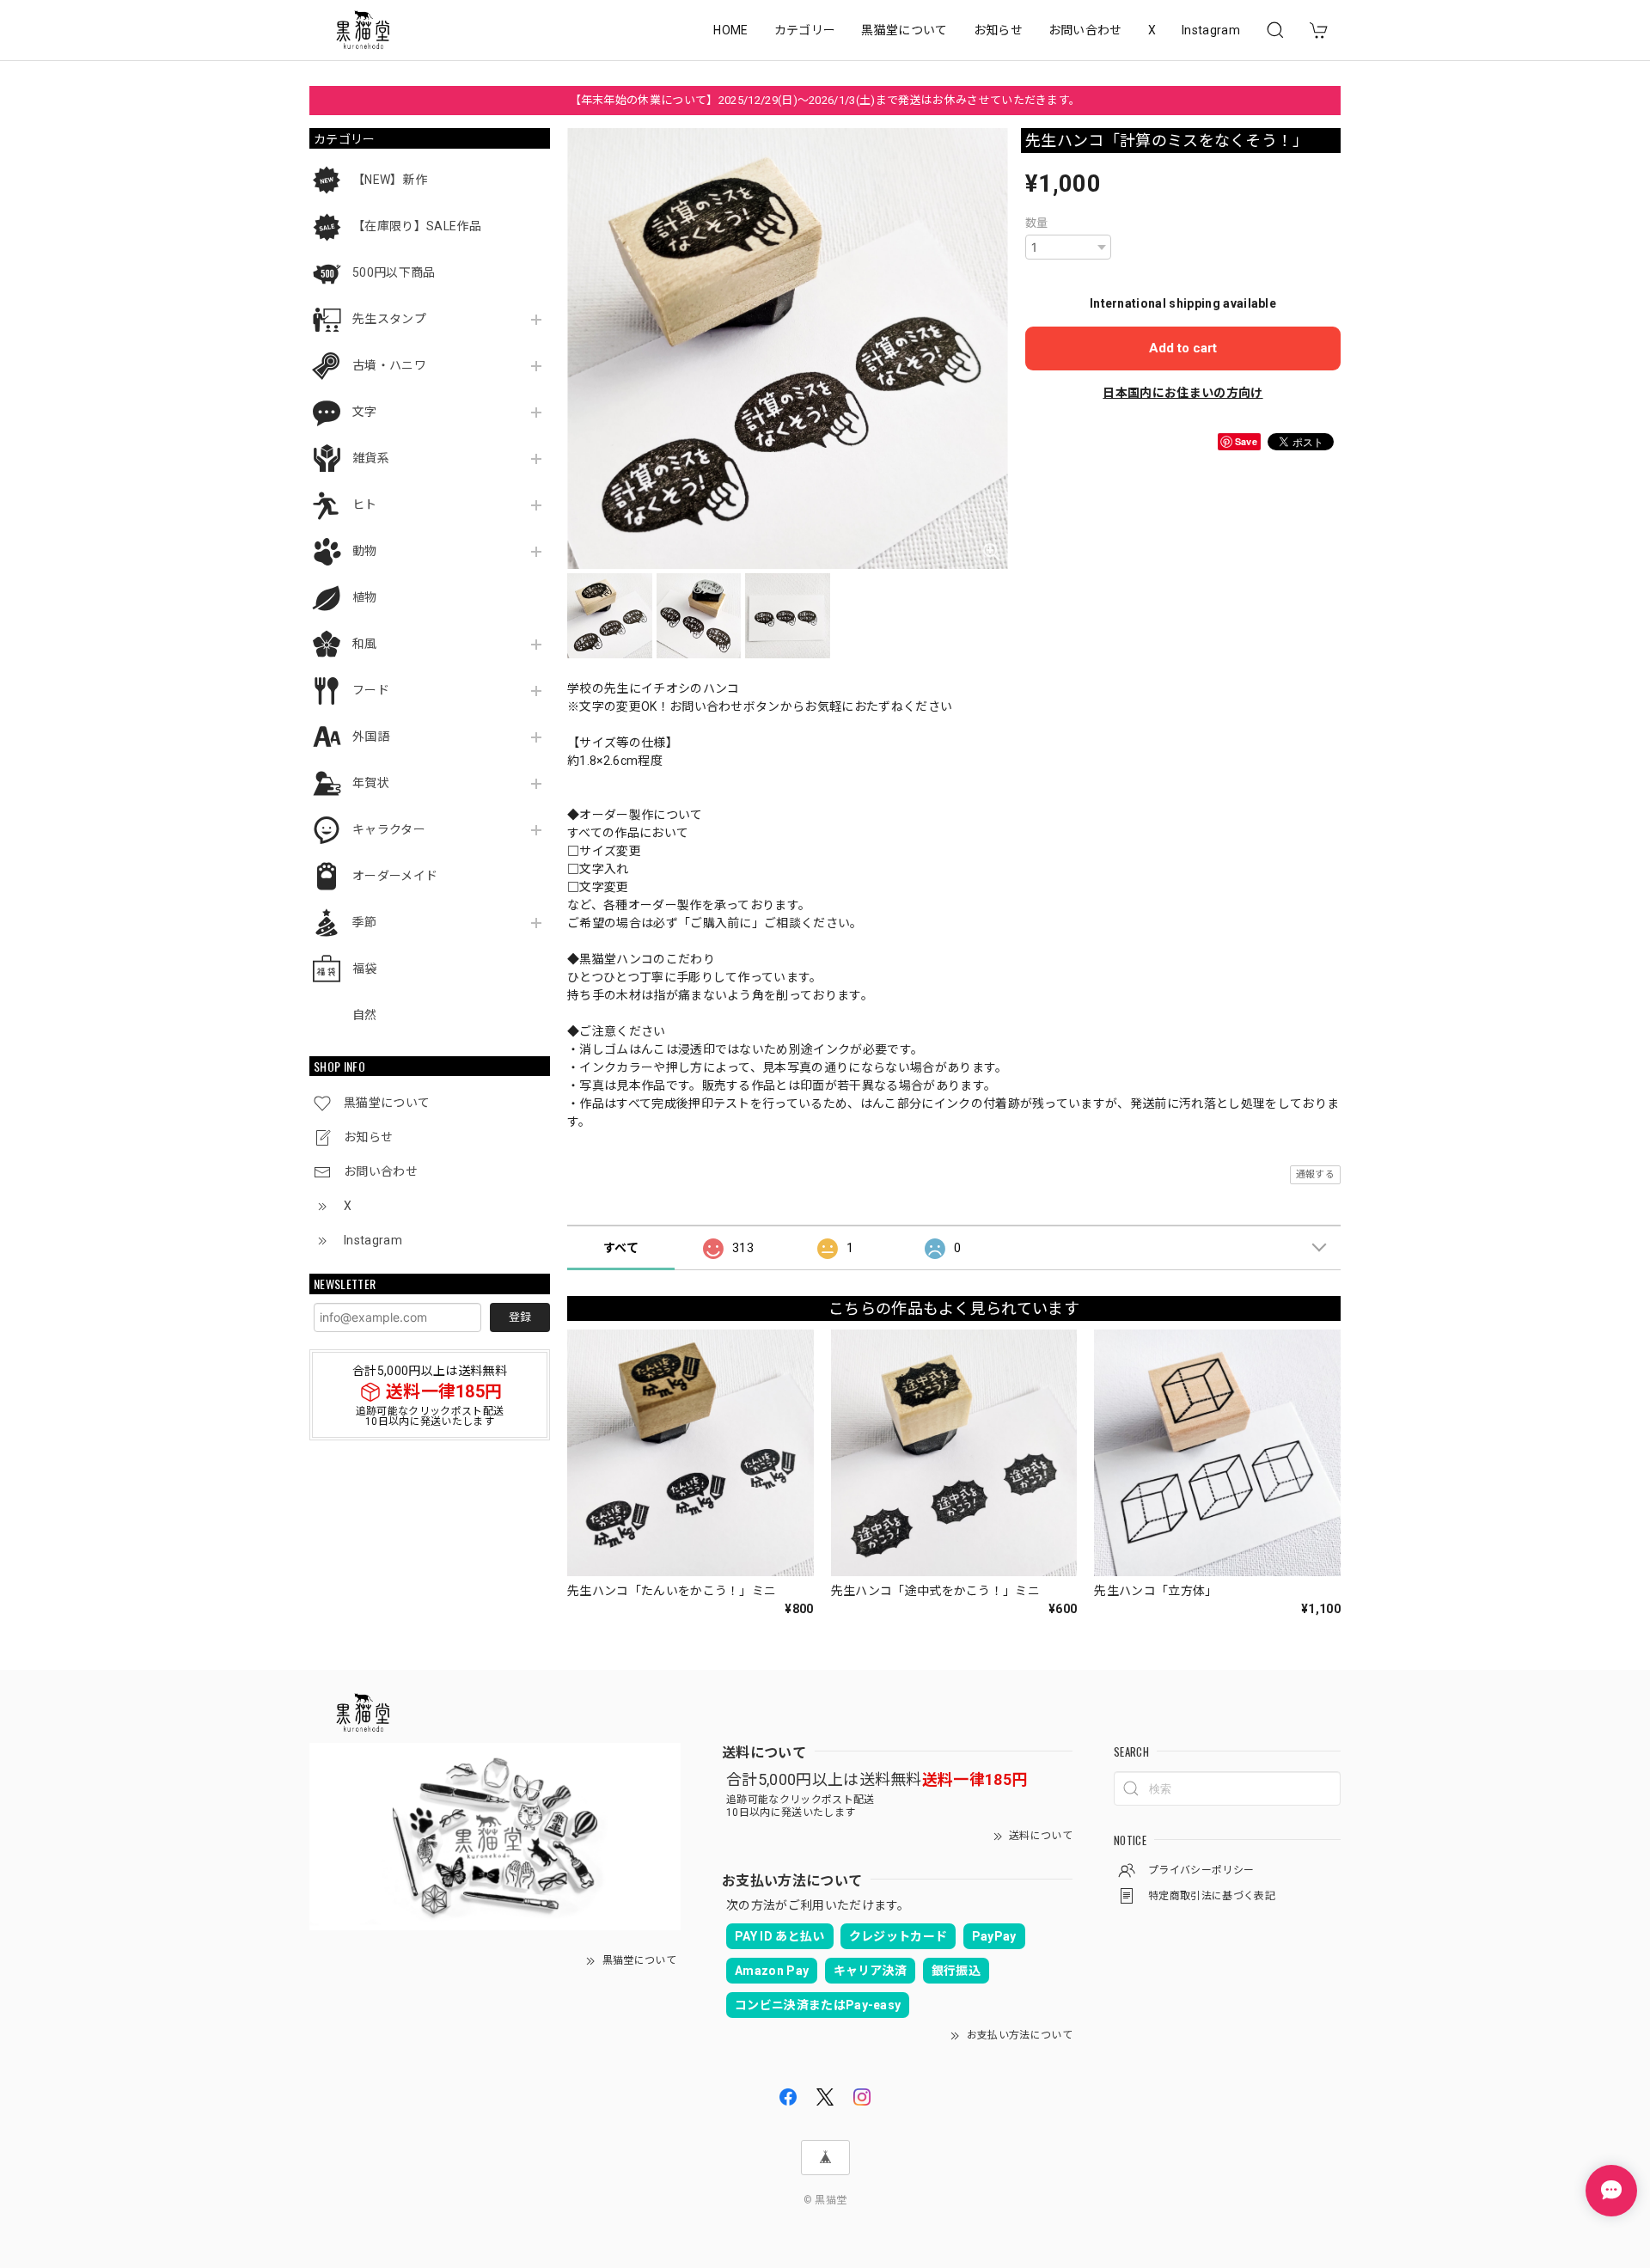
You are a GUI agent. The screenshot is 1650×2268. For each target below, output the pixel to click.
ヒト (365, 504)
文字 (365, 412)
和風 (365, 644)
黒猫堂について (904, 30)
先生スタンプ (389, 319)
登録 (520, 1317)
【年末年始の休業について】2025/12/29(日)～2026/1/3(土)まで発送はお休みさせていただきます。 (825, 100)
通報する (1315, 1174)
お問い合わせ (1085, 30)
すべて (621, 1248)
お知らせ (998, 30)
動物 (365, 551)
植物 (365, 597)
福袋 (365, 969)
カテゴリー (805, 30)
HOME (730, 30)
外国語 (371, 737)
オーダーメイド (395, 876)
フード (371, 690)
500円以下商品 (394, 272)
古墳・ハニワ (389, 365)
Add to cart (1183, 348)
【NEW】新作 (390, 180)
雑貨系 (371, 458)
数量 (1037, 223)
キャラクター (389, 829)
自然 (365, 1015)
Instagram (1211, 30)
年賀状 (371, 783)
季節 (365, 922)
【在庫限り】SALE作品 (417, 226)
